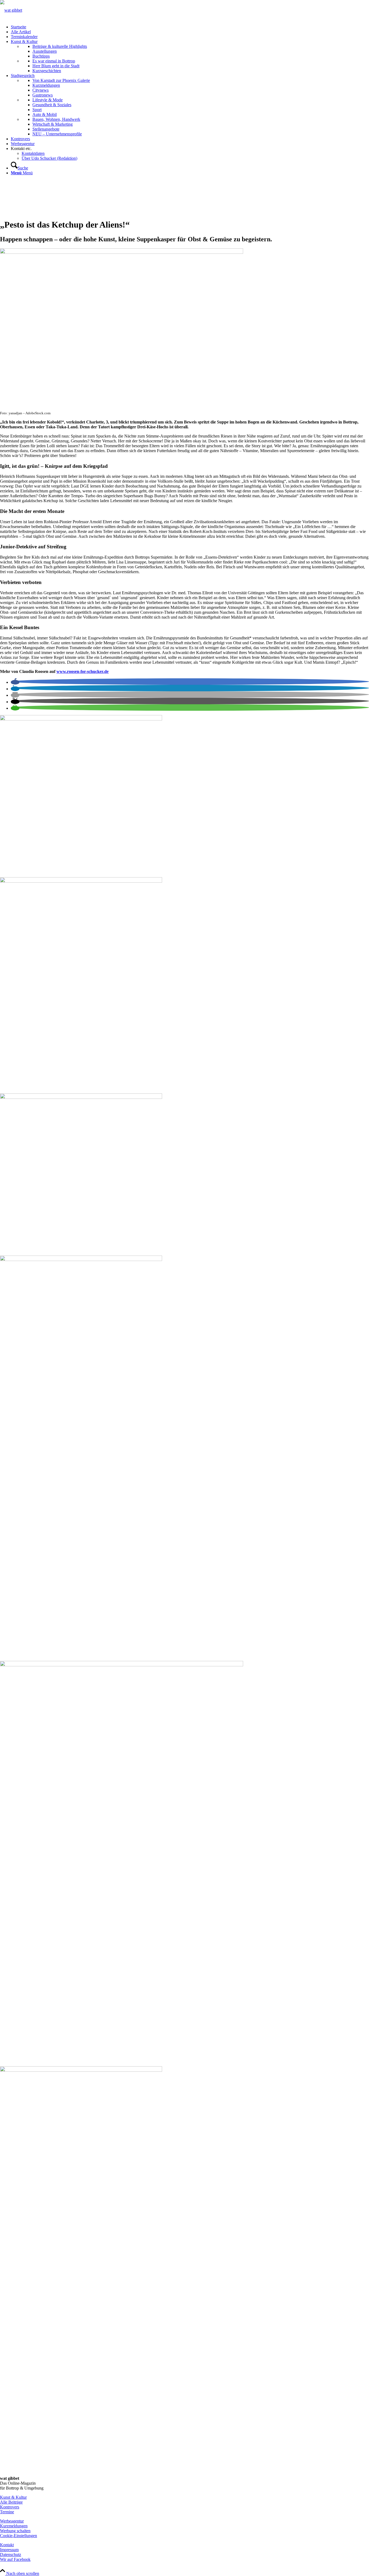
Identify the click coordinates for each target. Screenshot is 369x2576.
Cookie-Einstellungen (19, 2536)
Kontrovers (10, 2507)
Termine (7, 2512)
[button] (15, 682)
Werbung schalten (15, 2531)
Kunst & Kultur (13, 2497)
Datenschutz (11, 2555)
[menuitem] (190, 27)
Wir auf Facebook (15, 2559)
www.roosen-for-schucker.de (83, 671)
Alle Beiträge (11, 2502)
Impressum (9, 2550)
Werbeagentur (12, 2521)
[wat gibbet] (11, 10)
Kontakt (7, 2545)
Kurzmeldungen (14, 2526)
